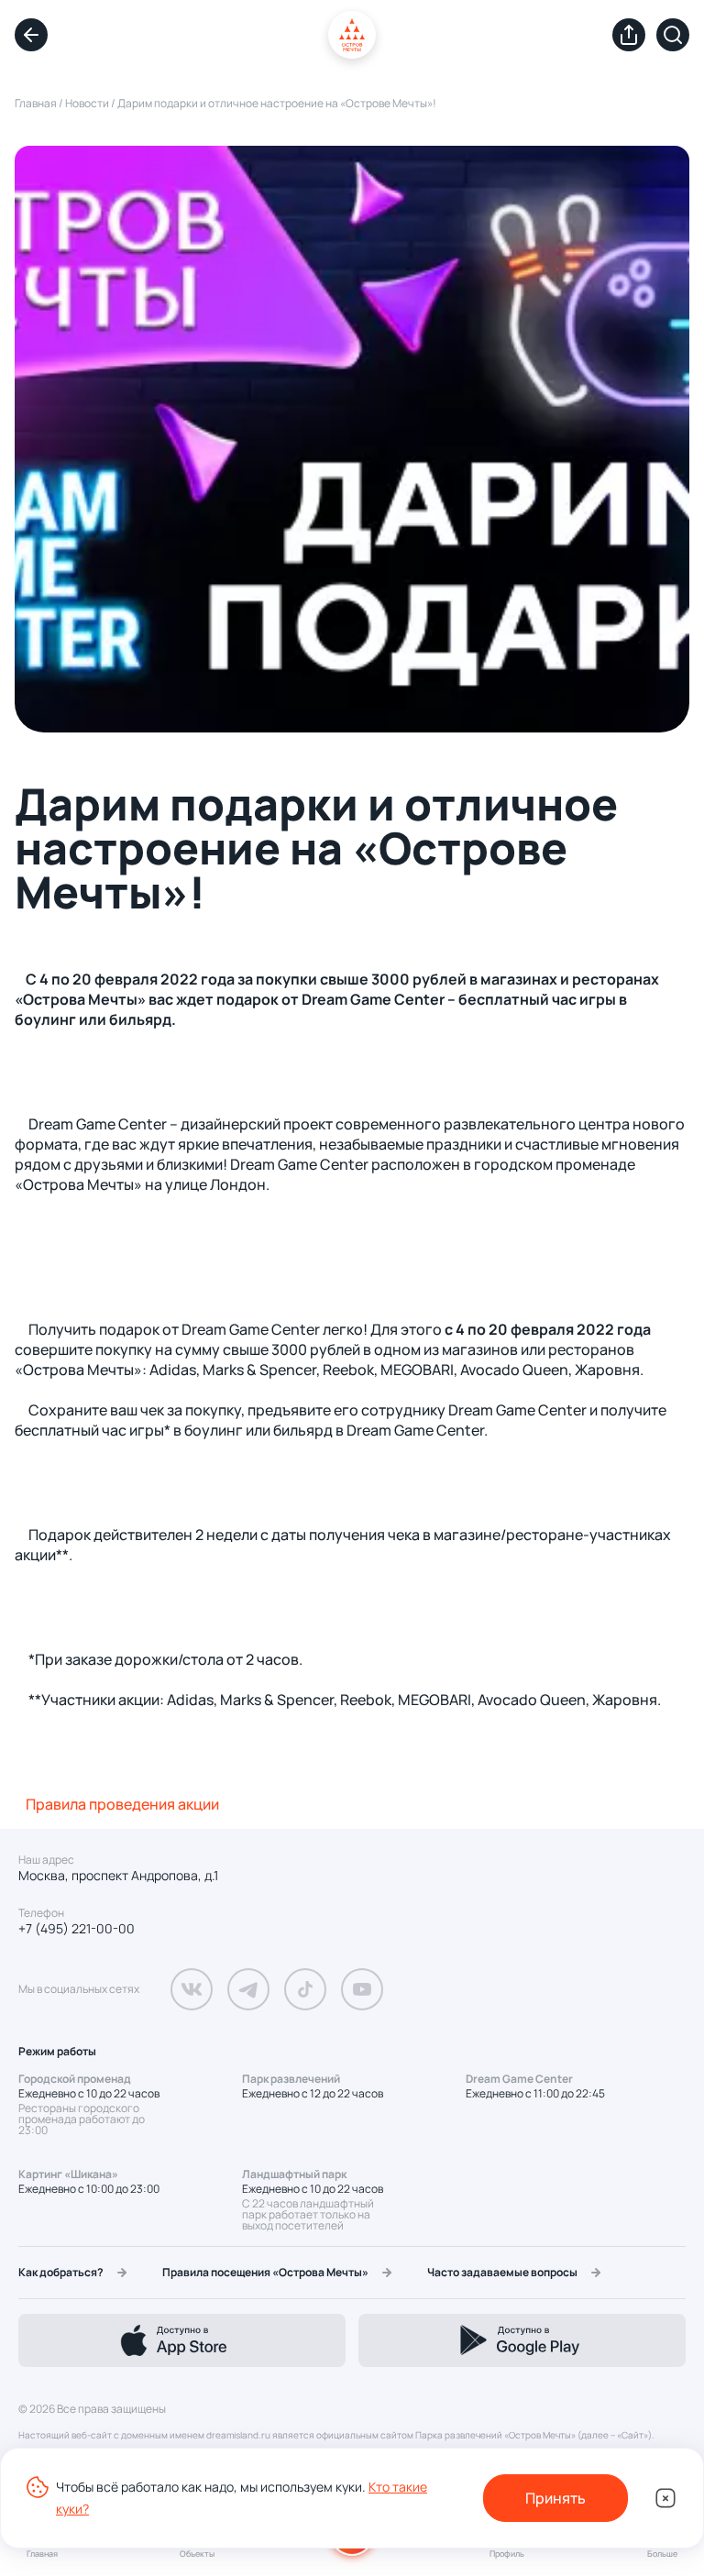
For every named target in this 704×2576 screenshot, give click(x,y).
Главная (36, 103)
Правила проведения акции (122, 1804)
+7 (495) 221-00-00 (77, 1929)
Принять (555, 2498)
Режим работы (57, 2051)
